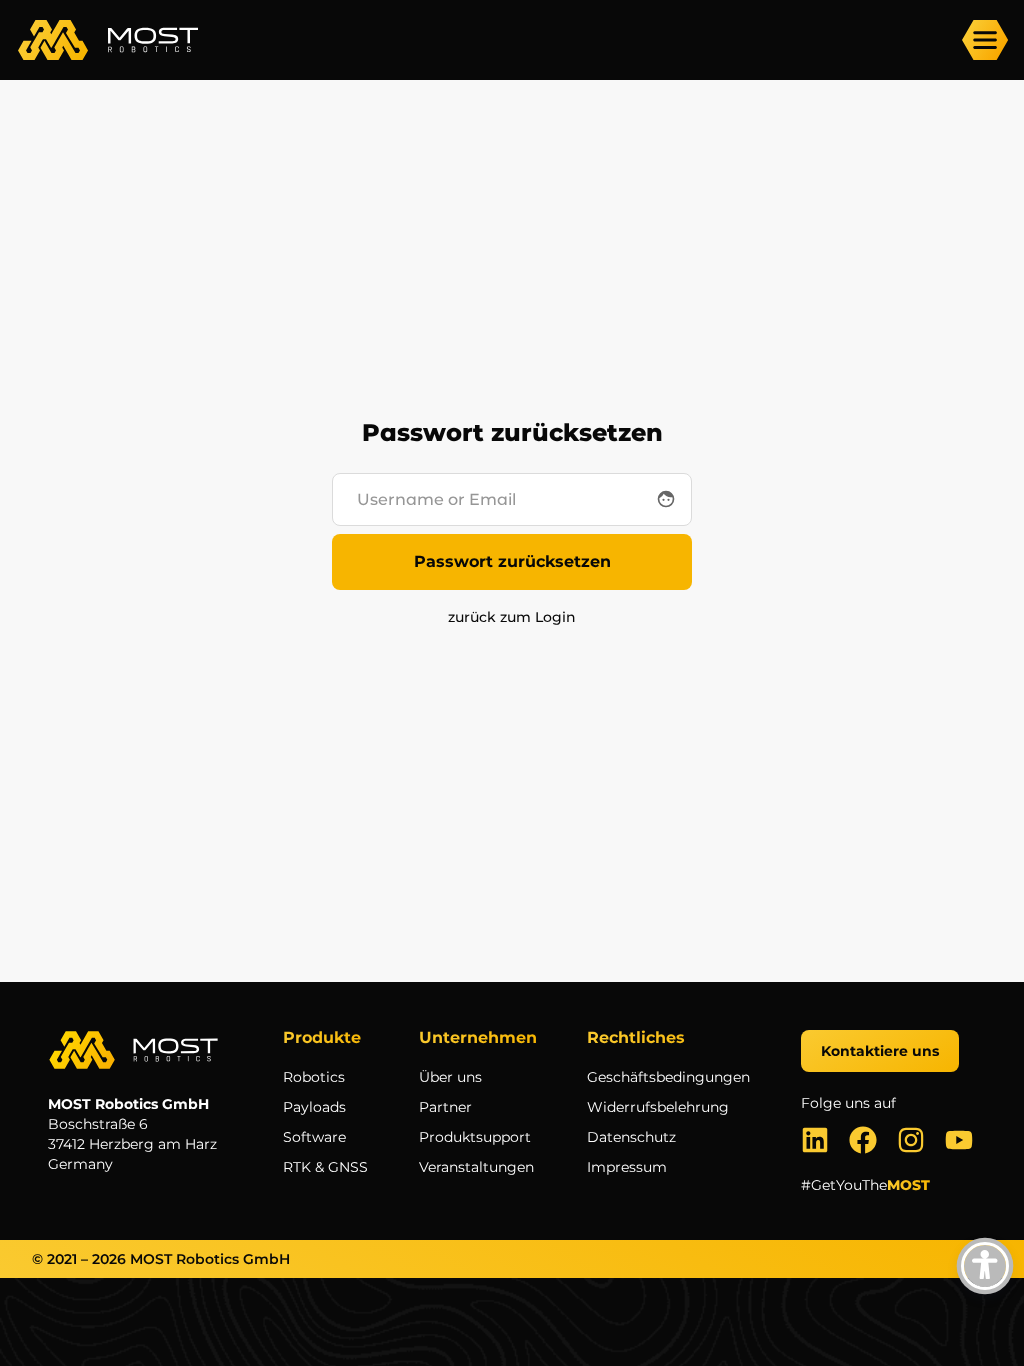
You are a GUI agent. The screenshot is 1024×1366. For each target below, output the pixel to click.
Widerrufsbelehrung (658, 1107)
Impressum (627, 1167)
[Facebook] (863, 1140)
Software (314, 1137)
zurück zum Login (512, 617)
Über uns (450, 1077)
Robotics (314, 1077)
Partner (445, 1107)
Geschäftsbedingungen (668, 1077)
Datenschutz (631, 1137)
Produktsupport (475, 1137)
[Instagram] (911, 1140)
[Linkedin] (815, 1140)
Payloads (314, 1107)
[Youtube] (959, 1140)
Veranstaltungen (476, 1167)
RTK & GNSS (325, 1167)
